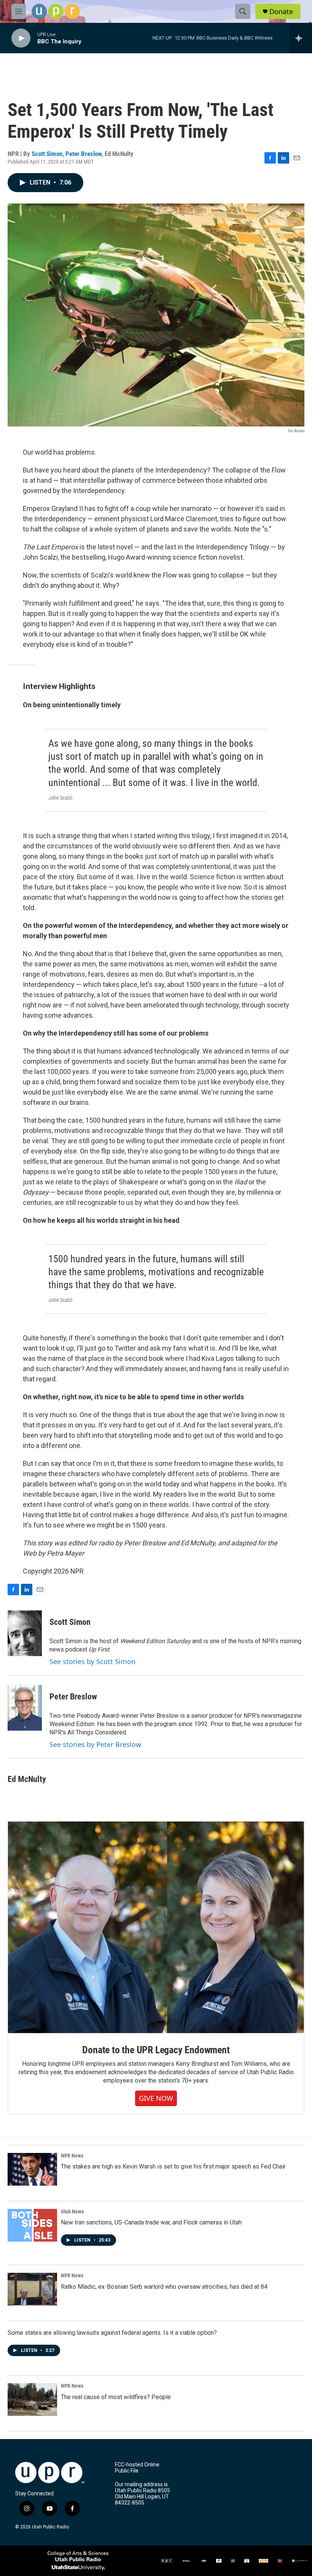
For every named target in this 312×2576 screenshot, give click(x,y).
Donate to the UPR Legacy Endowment (156, 2050)
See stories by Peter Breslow (95, 1744)
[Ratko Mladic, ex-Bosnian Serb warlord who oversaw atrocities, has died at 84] (32, 2289)
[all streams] (301, 38)
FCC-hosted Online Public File (137, 2468)
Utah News (72, 2212)
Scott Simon (47, 154)
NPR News (72, 2156)
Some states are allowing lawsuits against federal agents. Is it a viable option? (112, 2333)
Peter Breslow (84, 154)
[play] (21, 38)
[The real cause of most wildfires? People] (32, 2399)
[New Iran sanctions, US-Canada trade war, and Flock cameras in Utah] (32, 2225)
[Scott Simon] (25, 1633)
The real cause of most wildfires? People (116, 2397)
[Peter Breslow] (25, 1708)
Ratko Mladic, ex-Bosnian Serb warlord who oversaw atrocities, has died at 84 (164, 2287)
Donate (281, 12)
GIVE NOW (156, 2098)
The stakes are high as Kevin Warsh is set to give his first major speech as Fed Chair (173, 2166)
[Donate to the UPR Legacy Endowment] (156, 1927)
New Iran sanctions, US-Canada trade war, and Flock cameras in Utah (151, 2222)
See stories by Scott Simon (92, 1661)
